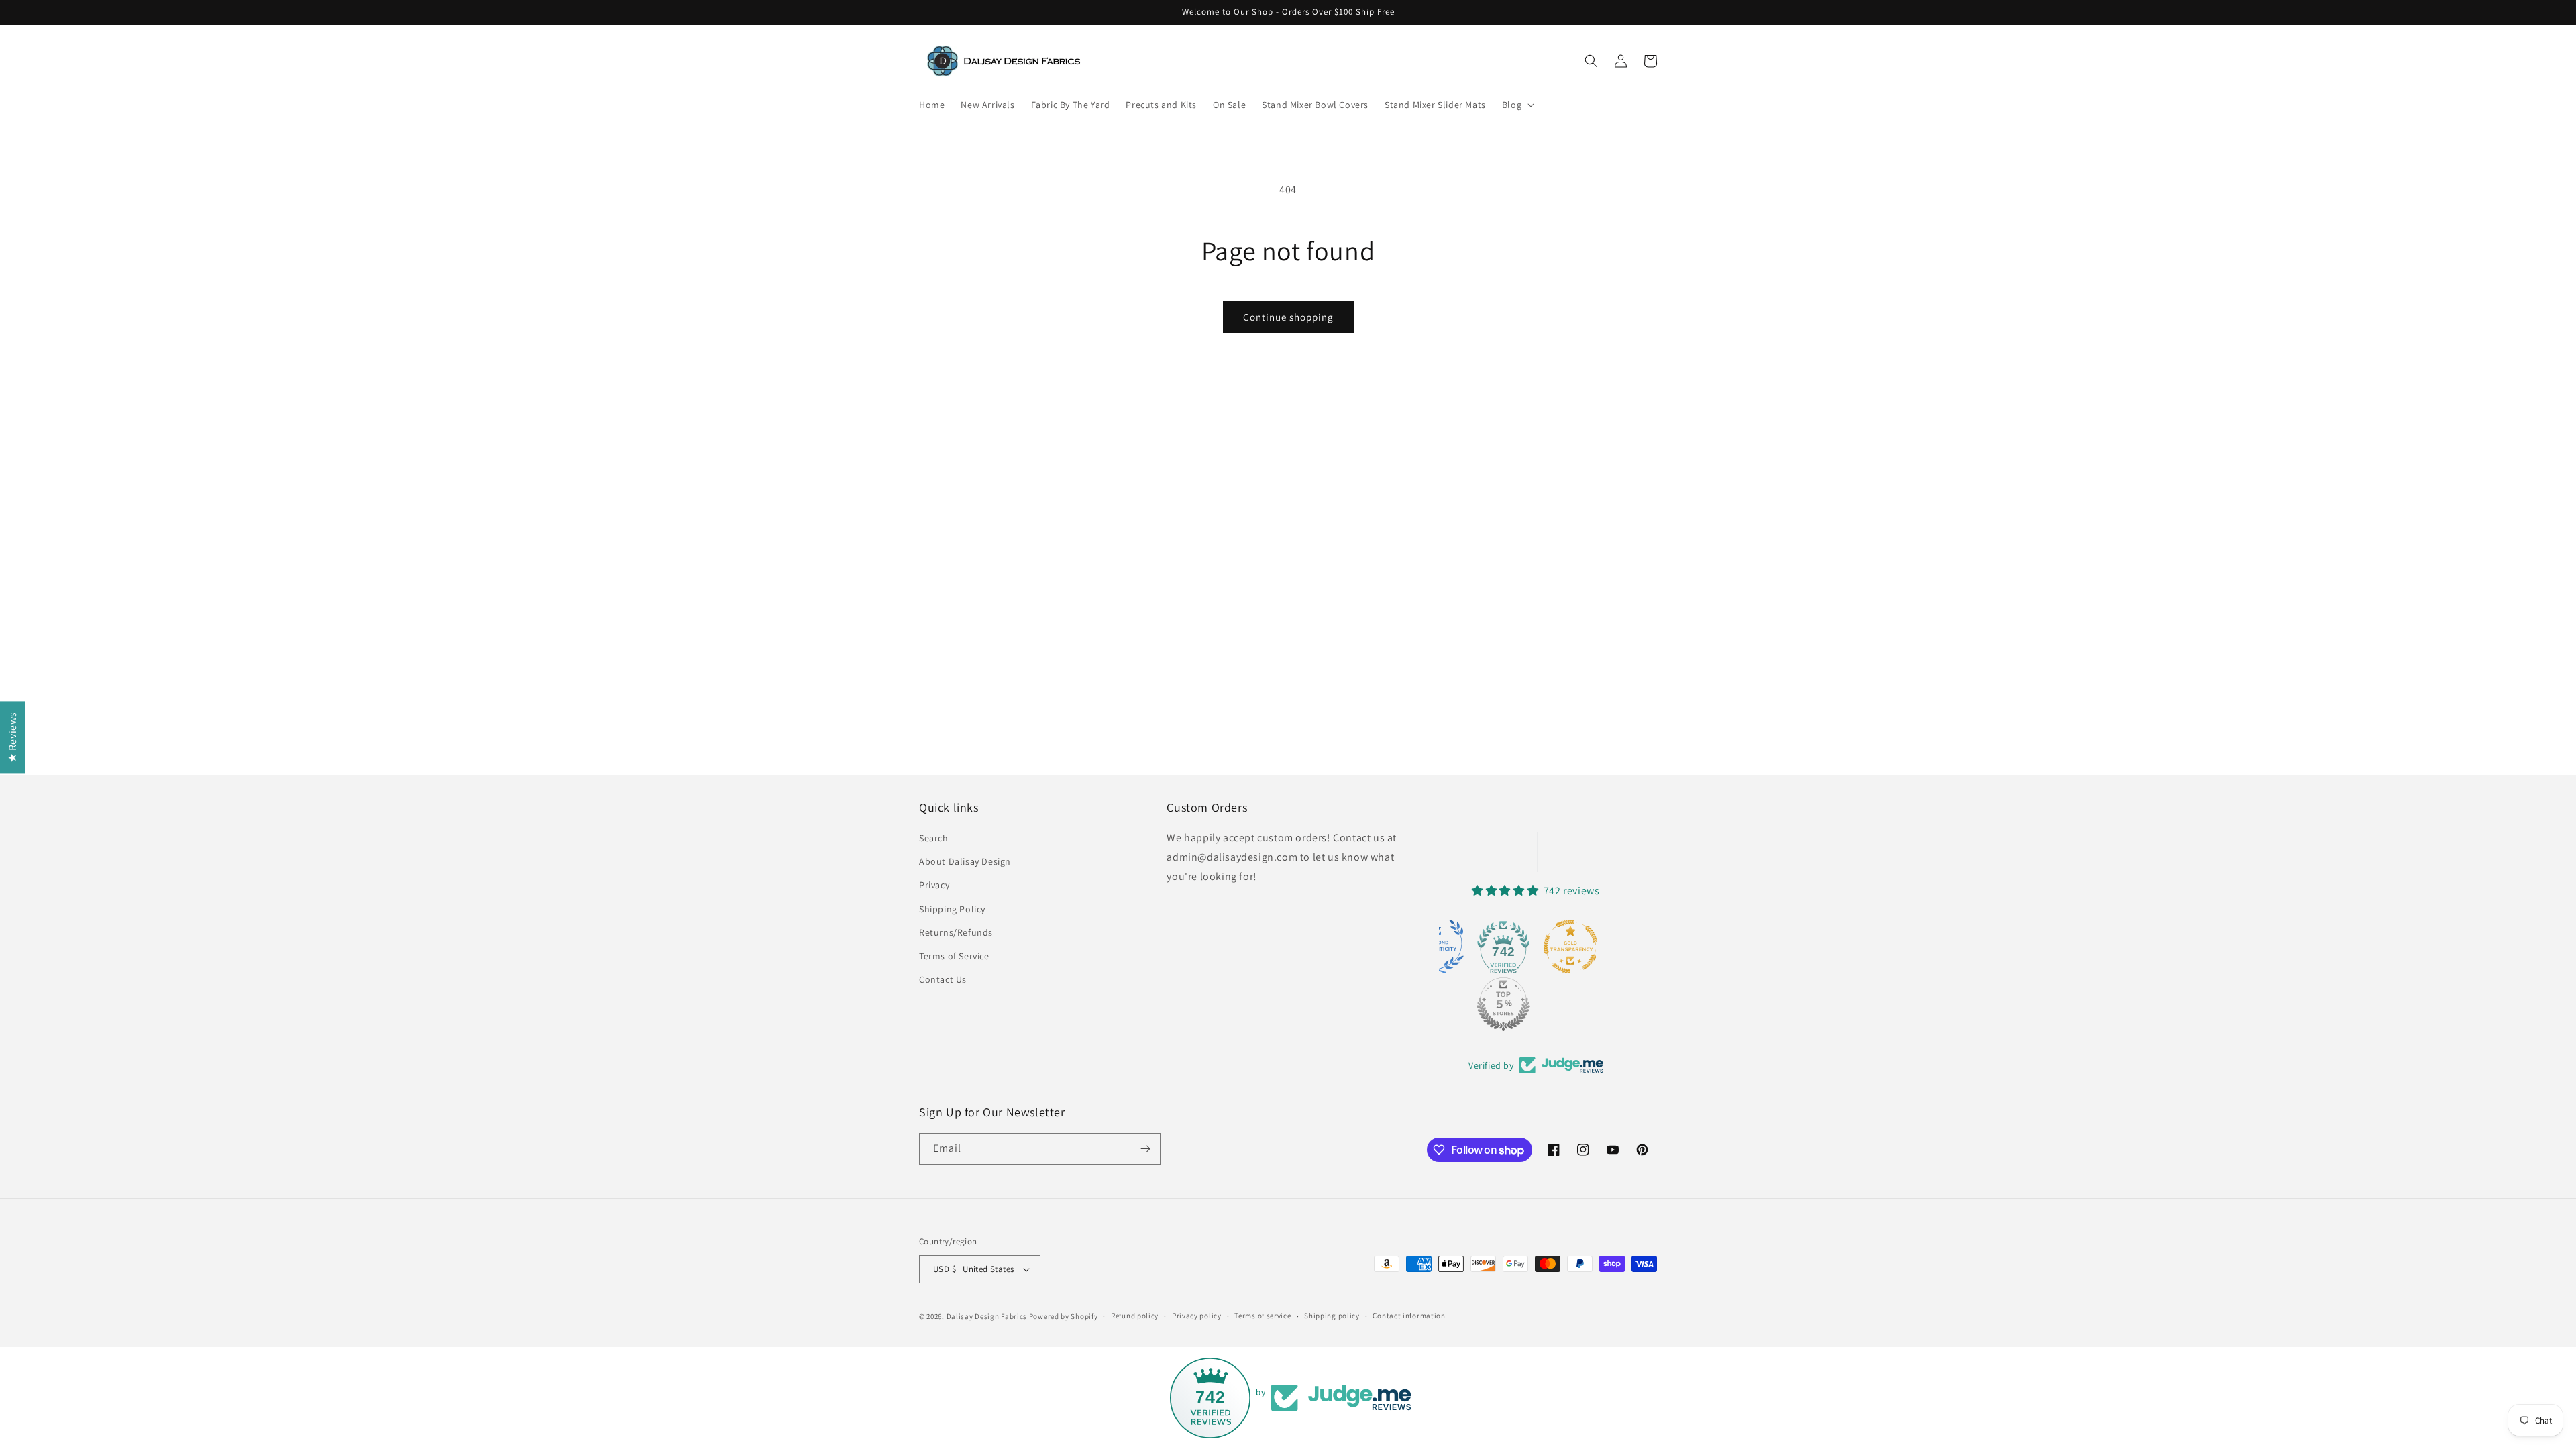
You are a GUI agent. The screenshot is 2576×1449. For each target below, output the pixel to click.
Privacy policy (1197, 1316)
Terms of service (1263, 1316)
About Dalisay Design (965, 861)
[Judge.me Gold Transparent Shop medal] (1570, 947)
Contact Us (943, 979)
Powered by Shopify (1064, 1316)
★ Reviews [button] (12, 737)
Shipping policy (1332, 1316)
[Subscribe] (1145, 1149)
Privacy (934, 885)
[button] (1517, 105)
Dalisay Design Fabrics (987, 1316)
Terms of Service (954, 956)
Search (934, 838)
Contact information (1409, 1316)
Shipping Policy (952, 909)
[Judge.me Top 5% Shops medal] (1503, 1004)
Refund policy (1135, 1316)
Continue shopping (1288, 317)
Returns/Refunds (956, 932)
